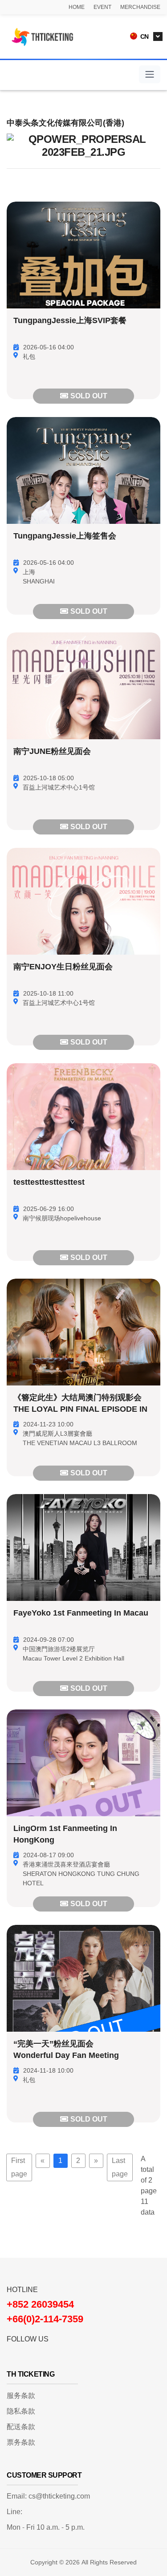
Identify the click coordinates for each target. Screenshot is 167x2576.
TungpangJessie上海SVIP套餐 (70, 321)
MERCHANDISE (140, 7)
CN (144, 36)
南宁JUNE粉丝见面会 (52, 752)
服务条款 (21, 2396)
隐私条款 (21, 2411)
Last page (120, 2167)
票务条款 (21, 2442)
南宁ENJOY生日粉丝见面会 (63, 967)
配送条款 (21, 2427)
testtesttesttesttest (49, 1183)
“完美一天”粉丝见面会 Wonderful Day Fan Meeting (66, 2050)
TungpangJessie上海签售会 (65, 536)
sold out (89, 396)
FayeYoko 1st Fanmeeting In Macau (81, 1613)
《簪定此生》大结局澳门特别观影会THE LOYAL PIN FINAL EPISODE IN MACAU (80, 1410)
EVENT (102, 7)
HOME (77, 7)
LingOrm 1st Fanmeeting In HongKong (65, 1835)
